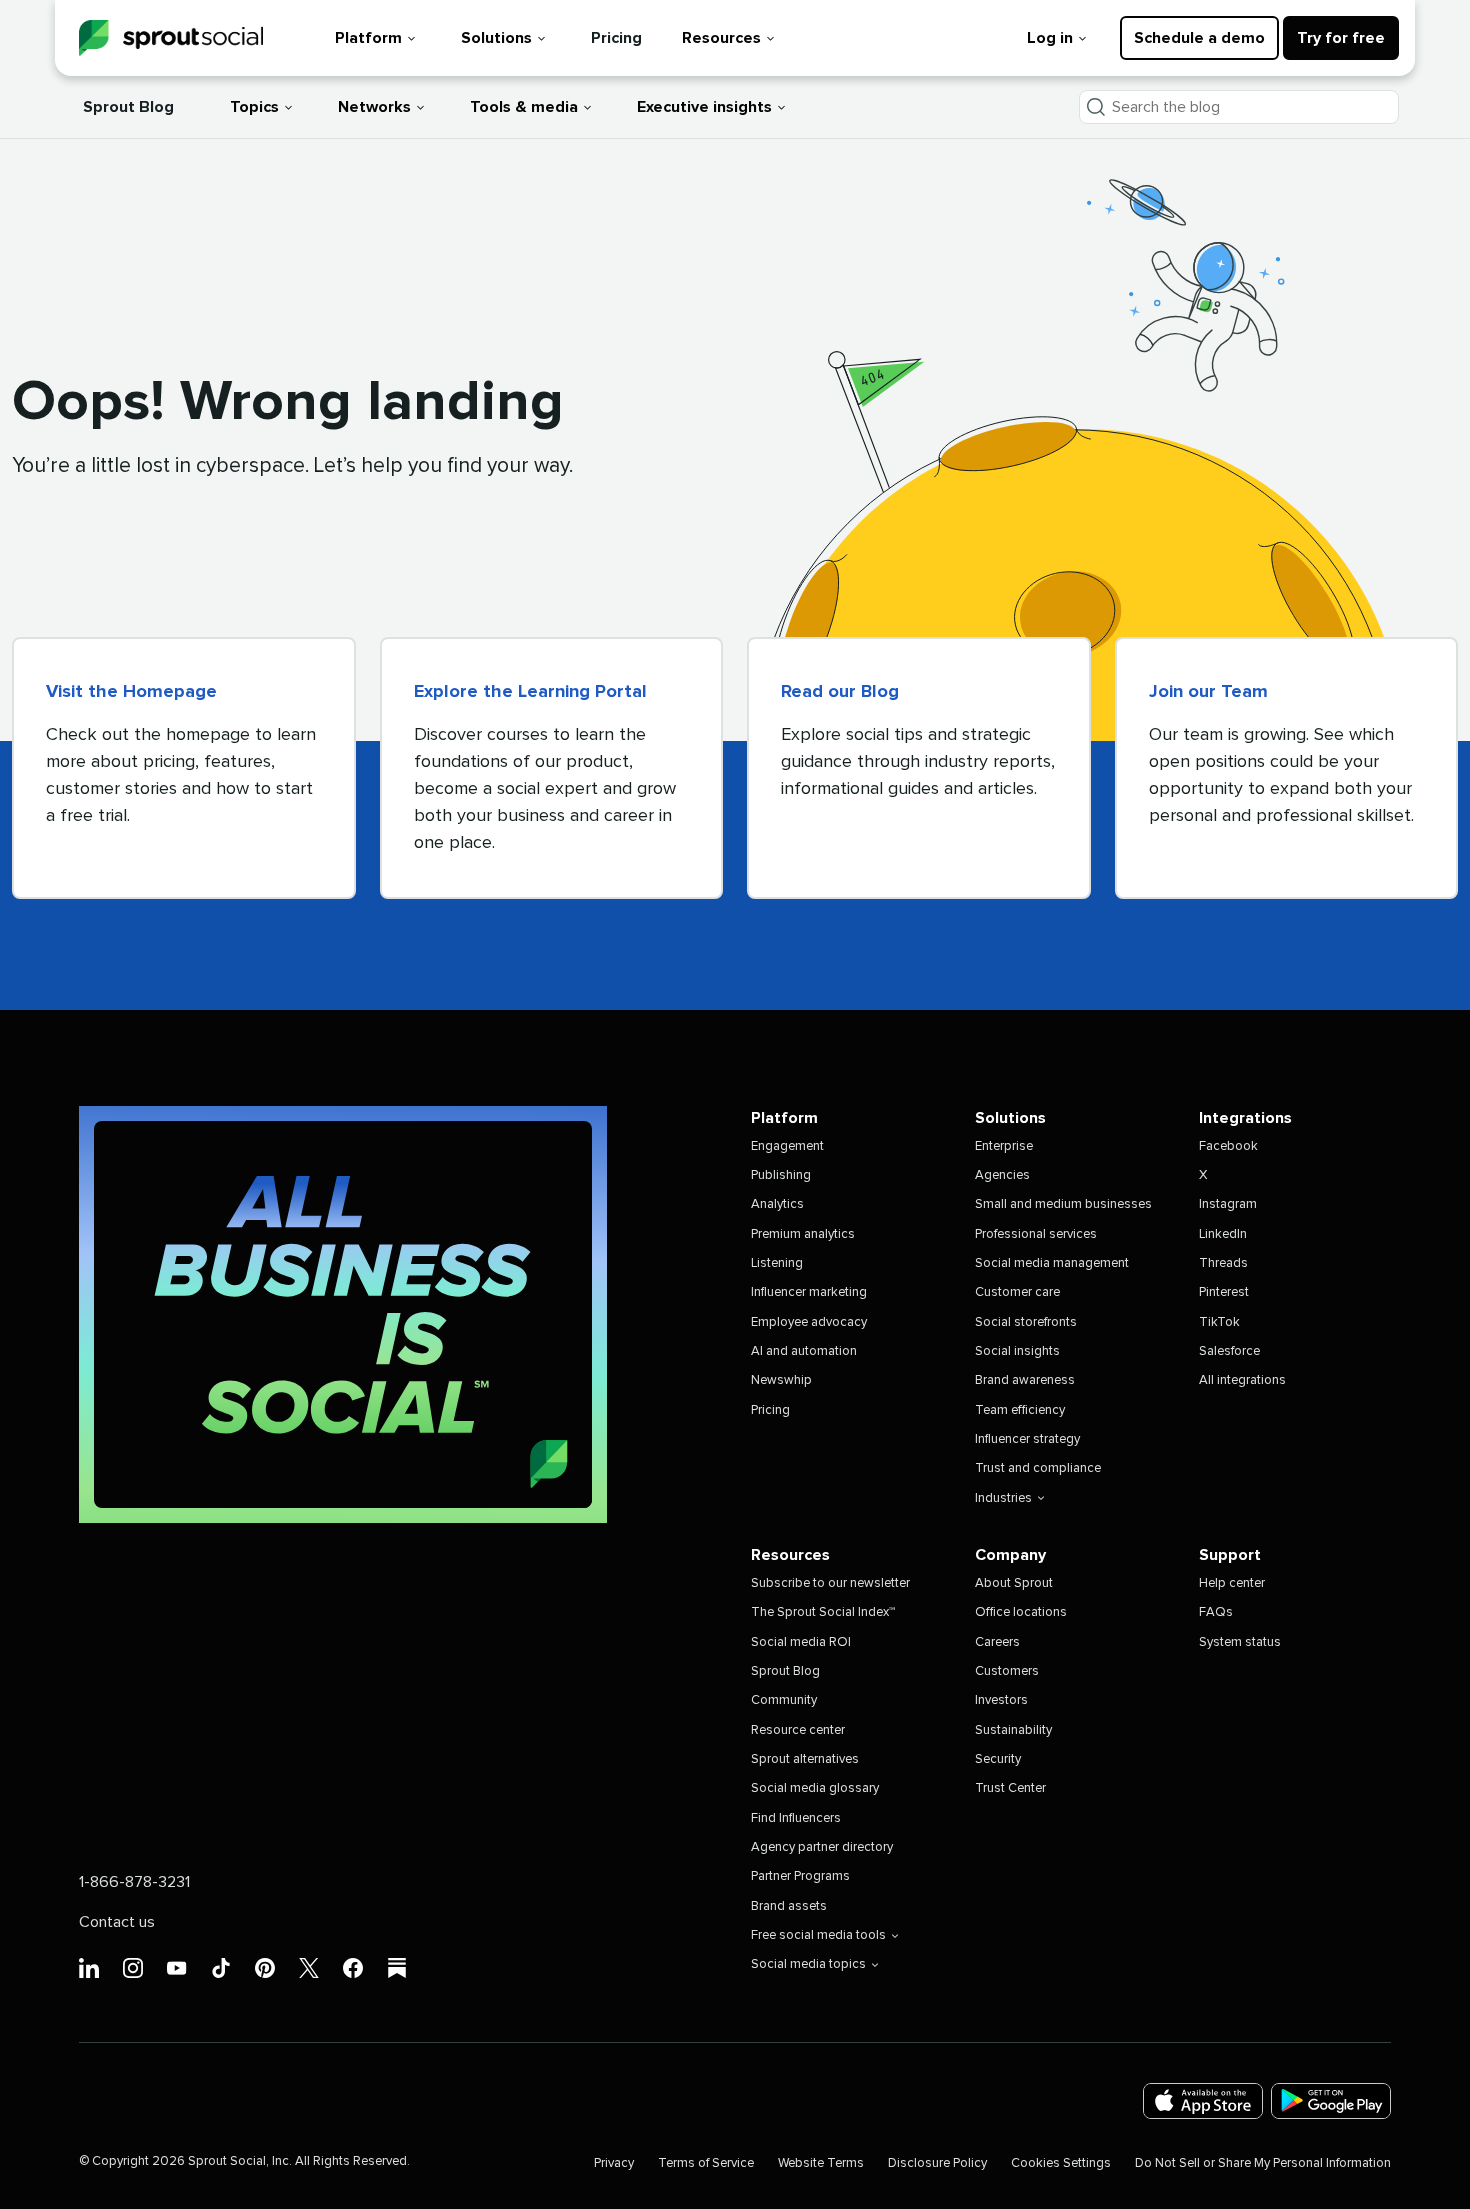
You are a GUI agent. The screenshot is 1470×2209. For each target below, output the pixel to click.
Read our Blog (840, 692)
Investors (1001, 1700)
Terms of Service (706, 2163)
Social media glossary (815, 1788)
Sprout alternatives (805, 1759)
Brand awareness (1025, 1380)
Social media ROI (801, 1642)
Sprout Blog (128, 107)
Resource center (798, 1730)
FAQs (1216, 1612)
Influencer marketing (809, 1292)
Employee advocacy (809, 1322)
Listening (777, 1263)
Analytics (777, 1204)
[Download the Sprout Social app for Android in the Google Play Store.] (1331, 2101)
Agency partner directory (822, 1847)
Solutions (496, 38)
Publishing (781, 1175)
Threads (1223, 1263)
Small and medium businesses (1063, 1204)
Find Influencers (796, 1818)
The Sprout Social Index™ (823, 1612)
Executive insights (704, 107)
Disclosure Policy (937, 2163)
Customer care (1017, 1292)
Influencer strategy (1027, 1439)
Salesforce (1229, 1351)
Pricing (616, 38)
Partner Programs (800, 1876)
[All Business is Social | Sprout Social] (343, 1314)
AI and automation (804, 1351)
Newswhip (781, 1380)
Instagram (1228, 1204)
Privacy (614, 2163)
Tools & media (524, 107)
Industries (1003, 1498)
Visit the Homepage (131, 692)
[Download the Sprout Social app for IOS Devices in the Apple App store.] (1203, 2101)
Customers (1007, 1671)
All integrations (1242, 1380)
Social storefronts (1026, 1322)
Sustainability (1013, 1730)
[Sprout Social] (171, 38)
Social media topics (808, 1964)
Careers (997, 1642)
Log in (1050, 38)
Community (784, 1700)
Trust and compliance (1038, 1468)
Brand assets (789, 1906)
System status (1240, 1642)
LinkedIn (1223, 1234)
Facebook (1228, 1146)
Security (998, 1759)
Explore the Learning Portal (530, 692)
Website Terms (821, 2163)
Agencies (1002, 1175)
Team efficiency (1020, 1410)
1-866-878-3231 (134, 1882)
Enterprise (1004, 1146)
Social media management (1052, 1263)
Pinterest (1224, 1292)
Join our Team (1208, 692)
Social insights (1017, 1351)
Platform (368, 38)
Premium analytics (803, 1234)
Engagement (787, 1146)
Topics (254, 107)
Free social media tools (818, 1935)
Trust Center (1010, 1788)
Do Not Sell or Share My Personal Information (1263, 2163)
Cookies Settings (1061, 2163)
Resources (721, 38)
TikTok (1219, 1322)
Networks (374, 107)
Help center (1232, 1583)
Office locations (1021, 1612)
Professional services (1036, 1234)
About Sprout (1014, 1583)
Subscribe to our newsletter (830, 1583)
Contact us (117, 1922)
